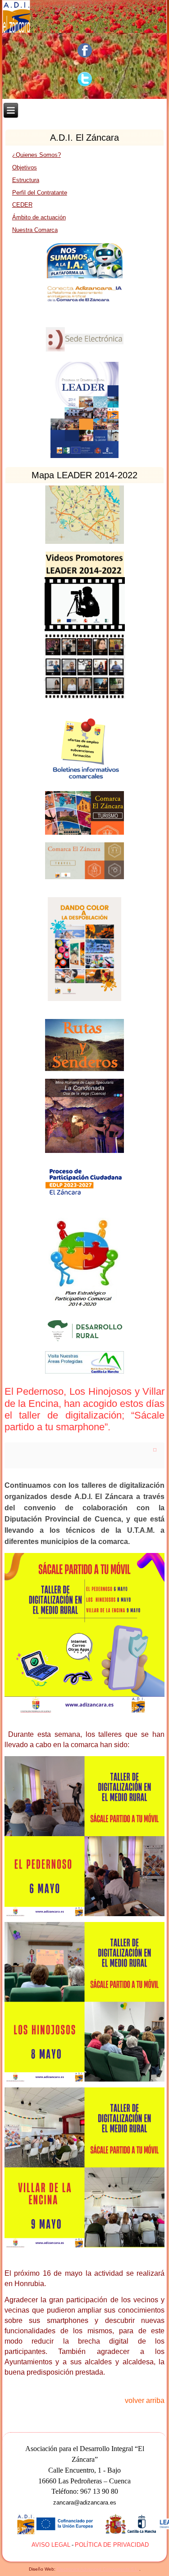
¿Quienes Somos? (37, 155)
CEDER (22, 205)
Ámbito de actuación (39, 217)
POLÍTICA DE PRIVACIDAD (112, 2545)
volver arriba (145, 2400)
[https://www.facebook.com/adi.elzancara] (85, 50)
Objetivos (25, 167)
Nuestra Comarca (35, 230)
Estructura (26, 180)
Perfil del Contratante (40, 193)
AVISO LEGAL (51, 2545)
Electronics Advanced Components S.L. (98, 2569)
